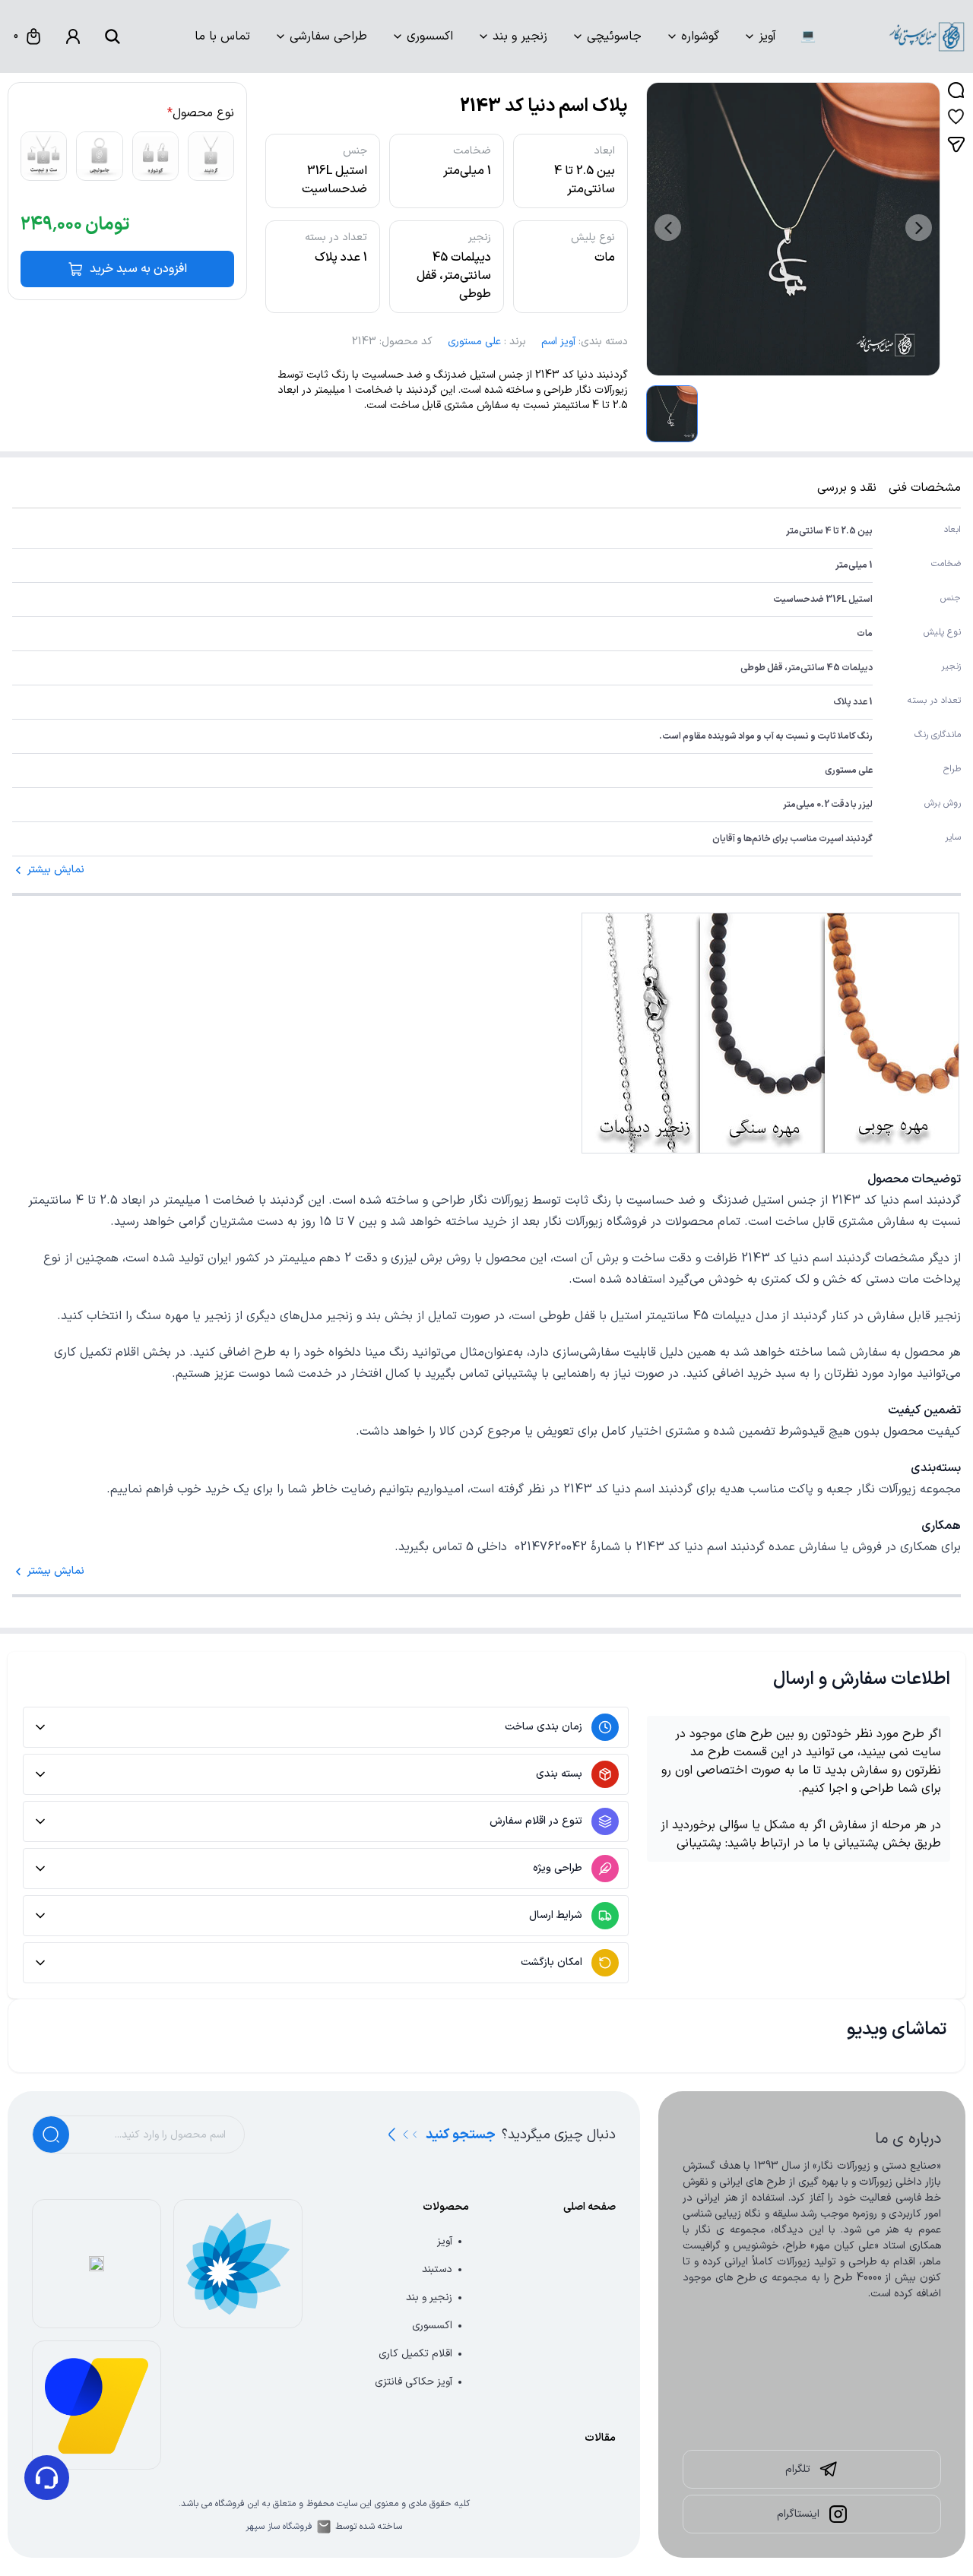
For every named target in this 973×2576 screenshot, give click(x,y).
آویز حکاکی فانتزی (414, 2382)
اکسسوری (430, 36)
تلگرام (798, 2469)
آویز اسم (558, 342)
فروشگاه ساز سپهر (279, 2527)
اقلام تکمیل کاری (415, 2354)
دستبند (437, 2269)
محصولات (446, 2207)
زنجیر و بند (520, 36)
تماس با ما (222, 36)
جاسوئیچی (614, 36)
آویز (767, 36)
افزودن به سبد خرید (138, 269)
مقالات (600, 2438)
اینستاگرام (798, 2514)
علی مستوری (474, 342)
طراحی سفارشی (328, 36)
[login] (73, 36)
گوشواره (700, 36)
